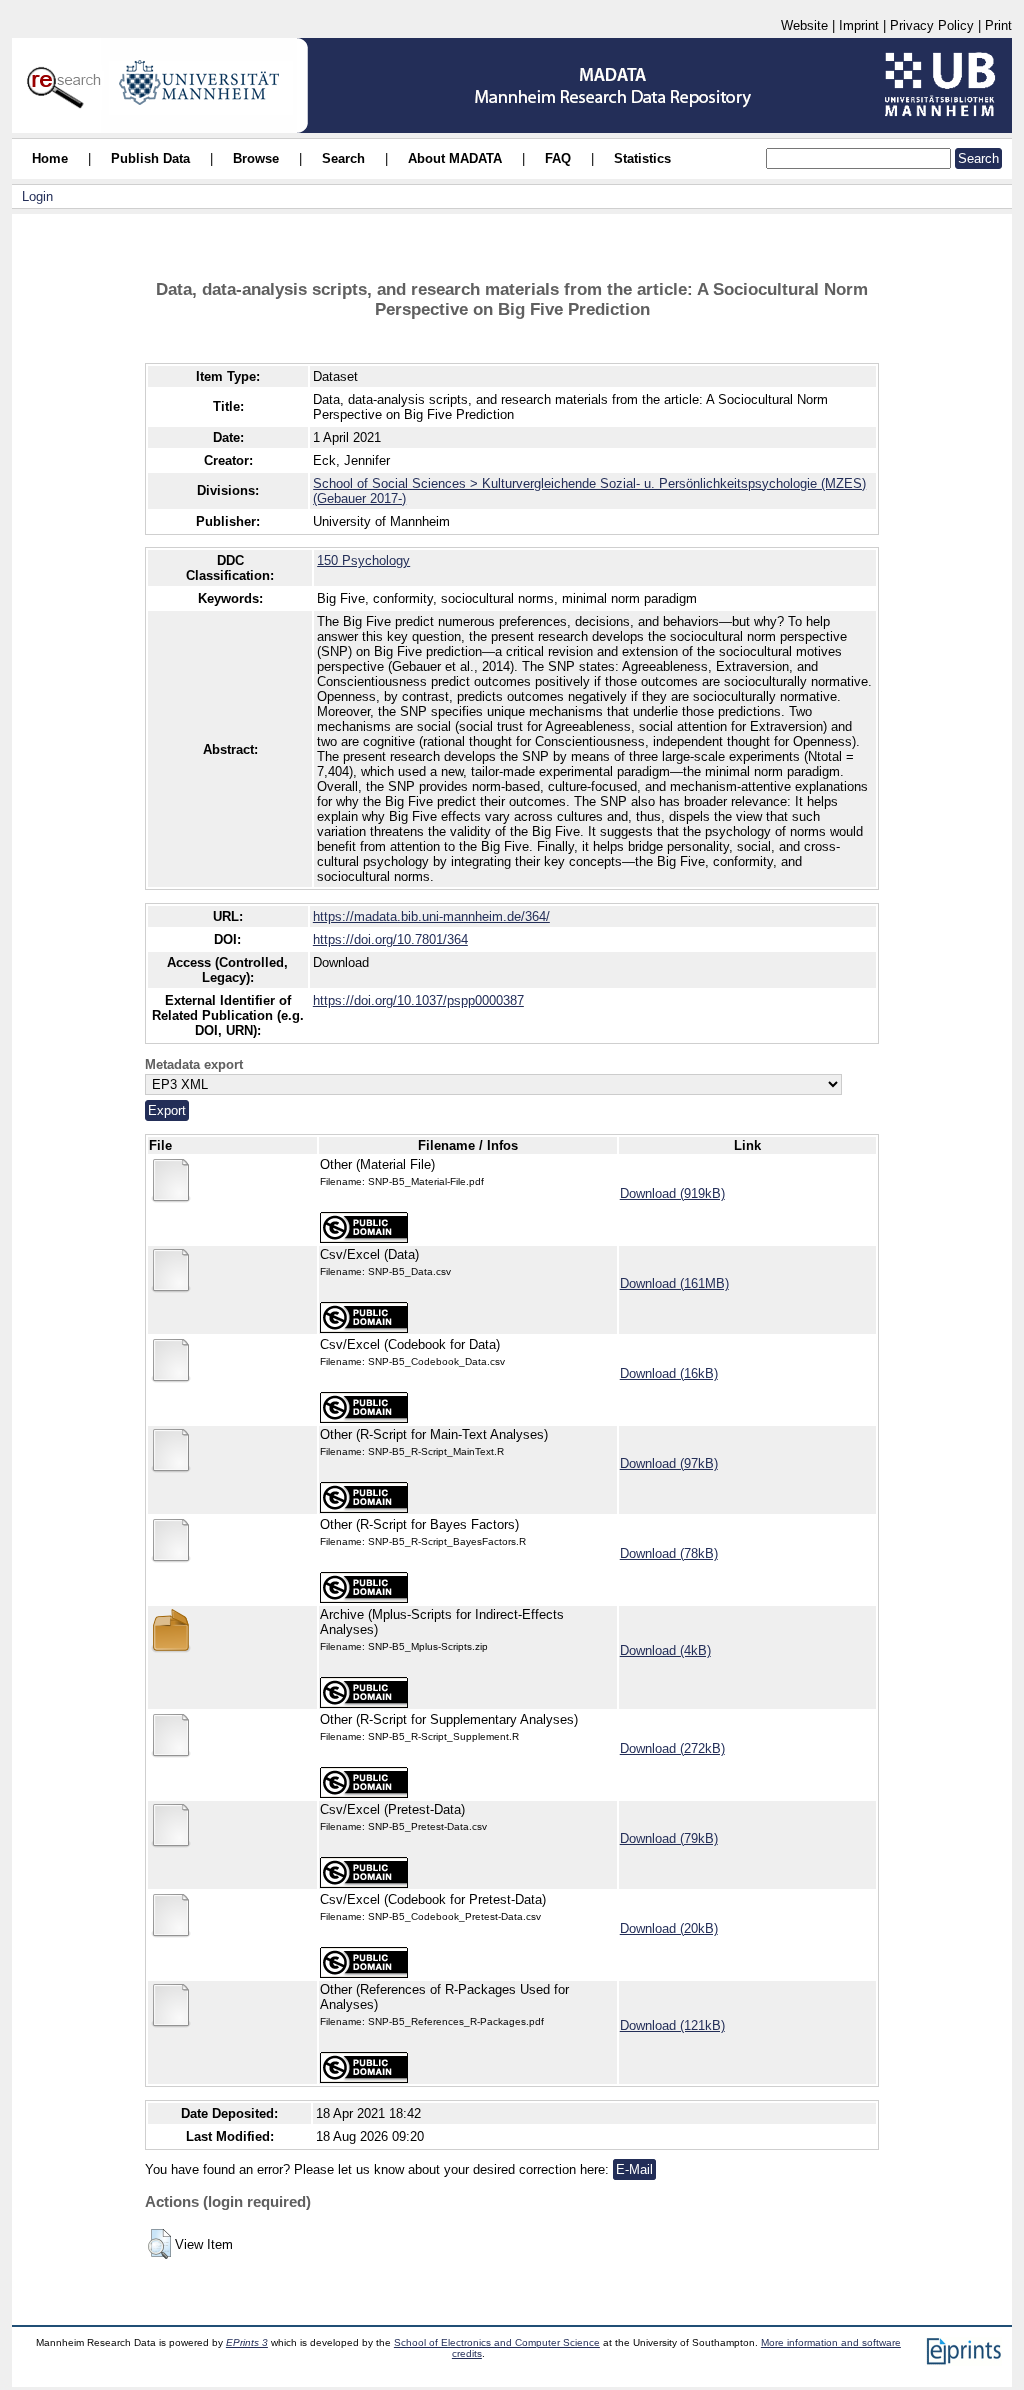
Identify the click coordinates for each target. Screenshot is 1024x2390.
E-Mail (634, 2169)
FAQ (558, 158)
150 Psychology (363, 560)
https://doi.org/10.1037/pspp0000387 (418, 1000)
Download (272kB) (672, 1748)
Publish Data (150, 158)
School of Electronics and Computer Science (497, 2342)
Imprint (859, 25)
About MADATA (455, 158)
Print (998, 25)
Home (50, 158)
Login (37, 196)
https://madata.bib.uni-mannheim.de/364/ (431, 916)
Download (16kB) (669, 1373)
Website (804, 25)
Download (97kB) (669, 1463)
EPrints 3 (247, 2342)
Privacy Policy (932, 25)
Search (343, 158)
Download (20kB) (669, 1928)
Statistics (642, 158)
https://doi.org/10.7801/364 (390, 939)
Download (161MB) (674, 1283)
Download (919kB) (672, 1193)
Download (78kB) (669, 1553)
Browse (256, 158)
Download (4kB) (665, 1650)
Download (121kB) (672, 2025)
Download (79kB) (669, 1838)
